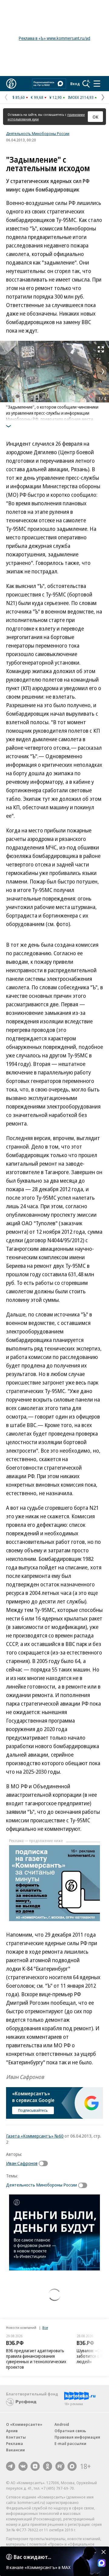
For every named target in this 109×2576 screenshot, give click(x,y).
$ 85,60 (19, 97)
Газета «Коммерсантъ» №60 (35, 2136)
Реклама (15, 2443)
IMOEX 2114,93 (81, 97)
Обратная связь (70, 2431)
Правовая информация (77, 2437)
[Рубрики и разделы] (97, 84)
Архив (12, 2431)
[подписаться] (45, 2163)
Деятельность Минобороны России (38, 133)
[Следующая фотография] (103, 372)
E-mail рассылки (70, 2443)
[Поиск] (86, 84)
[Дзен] (35, 2466)
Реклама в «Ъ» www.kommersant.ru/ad (54, 38)
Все (45, 2327)
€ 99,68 (37, 97)
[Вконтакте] (23, 2466)
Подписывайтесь (33, 2110)
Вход (75, 84)
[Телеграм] (11, 2466)
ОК (96, 117)
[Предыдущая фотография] (6, 372)
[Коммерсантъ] (11, 84)
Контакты (16, 2437)
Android (62, 2424)
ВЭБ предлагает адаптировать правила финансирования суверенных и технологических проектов (36, 2359)
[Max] (72, 2466)
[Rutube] (60, 2466)
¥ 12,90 (56, 97)
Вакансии (15, 2450)
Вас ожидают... (32, 2557)
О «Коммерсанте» (24, 2424)
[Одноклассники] (48, 2466)
